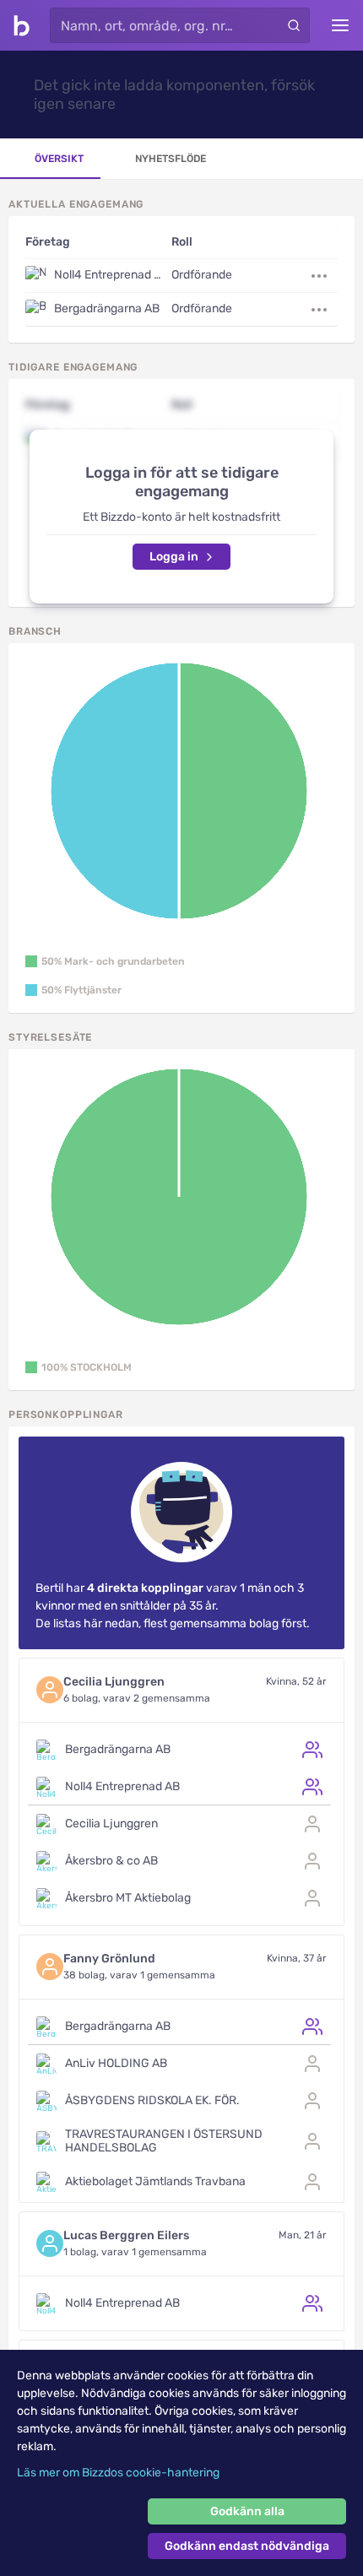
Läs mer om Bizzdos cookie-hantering (118, 2473)
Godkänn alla (247, 2511)
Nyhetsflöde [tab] (171, 159)
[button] (105, 961)
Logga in (174, 557)
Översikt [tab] (59, 159)
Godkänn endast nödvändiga (247, 2546)
